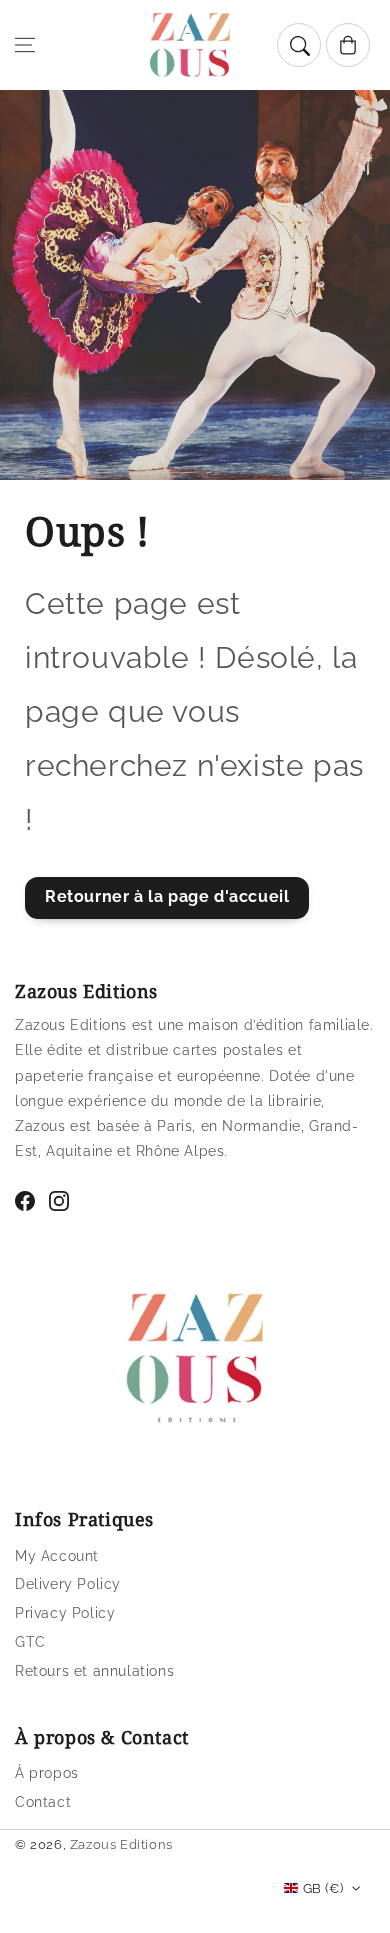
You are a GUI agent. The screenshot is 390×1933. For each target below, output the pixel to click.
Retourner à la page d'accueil (167, 896)
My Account (57, 1556)
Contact (43, 1802)
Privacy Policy (65, 1613)
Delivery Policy (68, 1584)
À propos (47, 1773)
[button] (25, 45)
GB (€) (323, 1888)
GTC (30, 1642)
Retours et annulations (94, 1671)
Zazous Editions (121, 1844)
